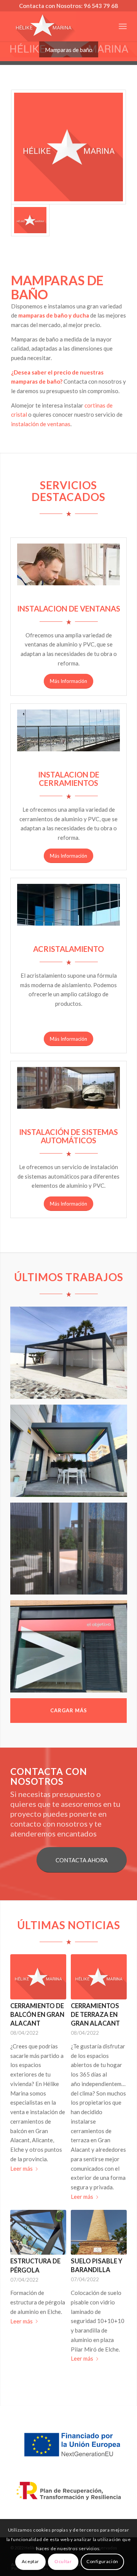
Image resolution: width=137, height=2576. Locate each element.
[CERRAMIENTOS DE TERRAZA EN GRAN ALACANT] (99, 1977)
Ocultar (63, 2561)
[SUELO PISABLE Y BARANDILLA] (99, 2232)
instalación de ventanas (41, 424)
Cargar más (69, 1710)
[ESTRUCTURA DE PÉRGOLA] (38, 2232)
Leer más (22, 2168)
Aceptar (30, 2561)
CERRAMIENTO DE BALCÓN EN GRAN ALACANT (37, 2015)
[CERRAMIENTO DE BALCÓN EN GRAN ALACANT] (38, 1977)
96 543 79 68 (101, 6)
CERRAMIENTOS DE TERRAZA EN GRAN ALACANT (95, 2015)
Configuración (102, 2561)
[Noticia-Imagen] (68, 147)
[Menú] (123, 26)
